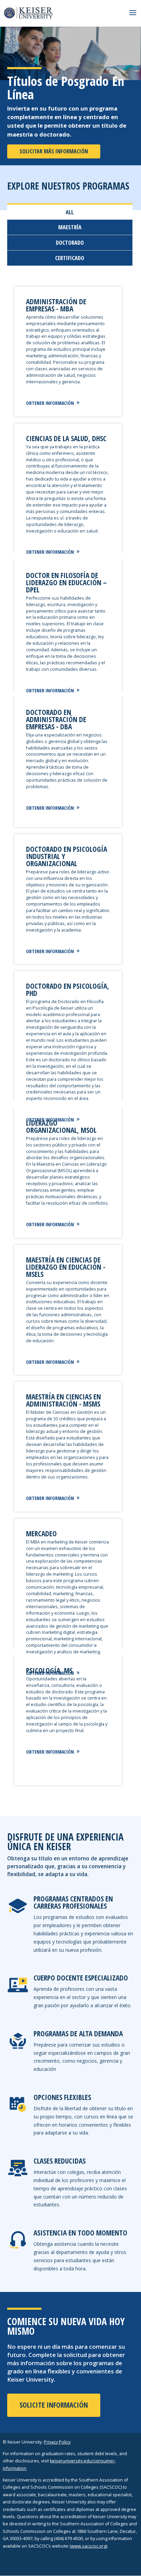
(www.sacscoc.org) (88, 2546)
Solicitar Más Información (54, 151)
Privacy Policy (57, 2442)
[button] (133, 17)
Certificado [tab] (70, 258)
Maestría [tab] (70, 227)
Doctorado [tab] (70, 242)
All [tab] (70, 212)
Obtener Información (50, 403)
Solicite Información (54, 2405)
